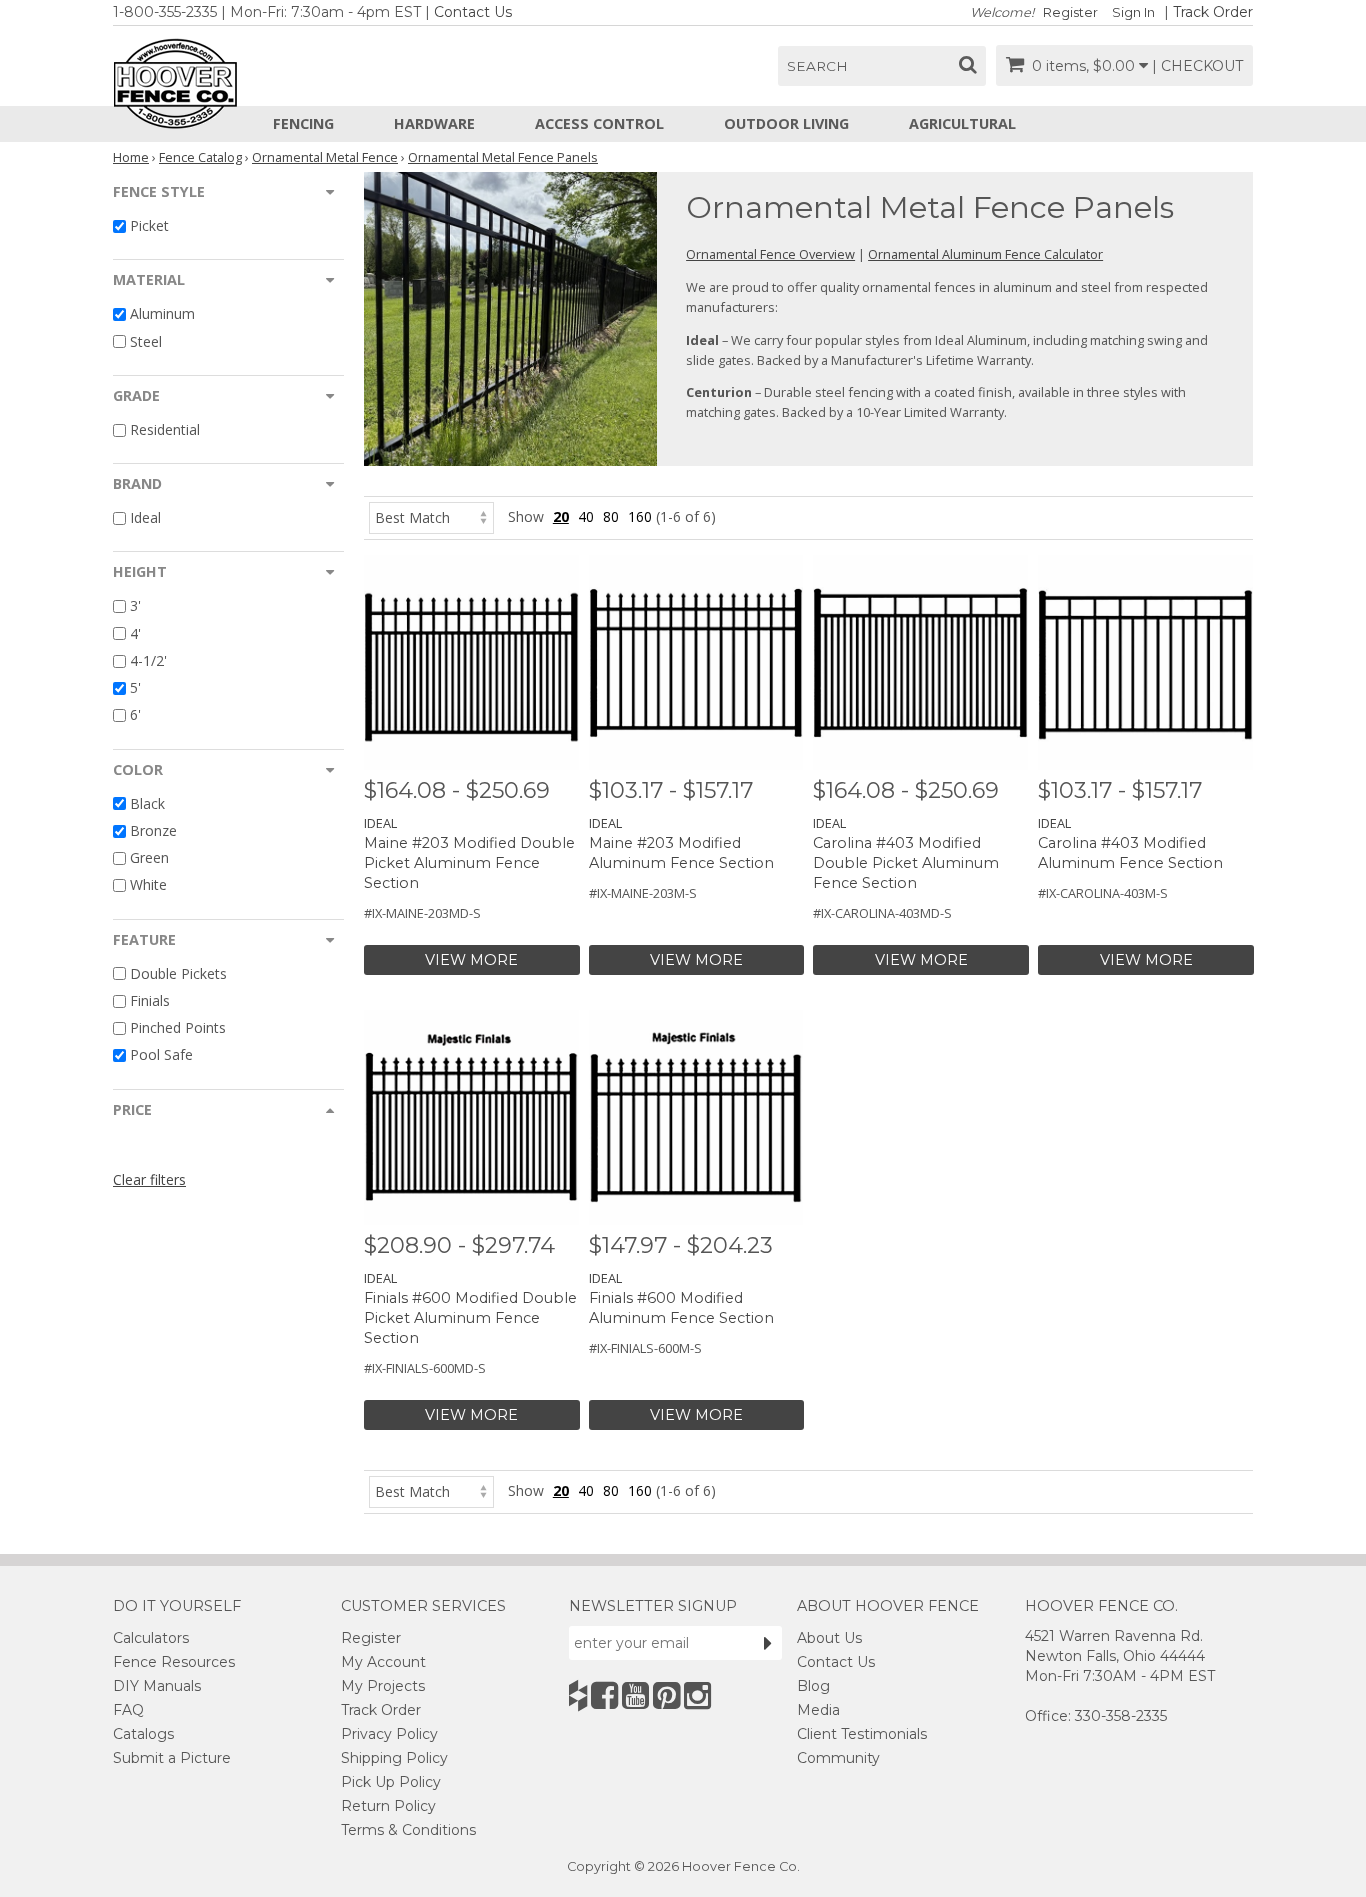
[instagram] (697, 1695)
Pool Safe (161, 1055)
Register (1070, 12)
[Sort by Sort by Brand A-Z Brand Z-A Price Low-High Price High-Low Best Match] (431, 516)
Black (147, 803)
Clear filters (149, 1179)
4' (135, 633)
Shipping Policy (394, 1758)
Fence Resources (174, 1662)
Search (817, 66)
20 (561, 516)
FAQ (128, 1710)
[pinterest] (666, 1695)
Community (838, 1758)
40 (586, 516)
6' (135, 715)
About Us (829, 1638)
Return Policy (388, 1806)
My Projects (383, 1686)
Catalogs (143, 1734)
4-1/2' (148, 660)
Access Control (599, 123)
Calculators (151, 1638)
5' (135, 687)
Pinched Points (178, 1027)
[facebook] (604, 1695)
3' (135, 606)
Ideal (145, 517)
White (148, 885)
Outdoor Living (786, 123)
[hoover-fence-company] (578, 1695)
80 (611, 516)
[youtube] (635, 1695)
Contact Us (473, 12)
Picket (149, 225)
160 (640, 516)
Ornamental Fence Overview (770, 254)
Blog (813, 1686)
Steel (146, 341)
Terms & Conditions (408, 1830)
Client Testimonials (862, 1734)
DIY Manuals (157, 1686)
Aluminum (162, 314)
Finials (150, 1000)
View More (471, 960)
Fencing (303, 123)
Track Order (1213, 12)
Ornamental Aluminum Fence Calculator (985, 254)
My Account (383, 1662)
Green (149, 857)
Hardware (434, 123)
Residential (165, 429)
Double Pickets (178, 973)
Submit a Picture (172, 1758)
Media (818, 1710)
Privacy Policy (389, 1734)
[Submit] (768, 1643)
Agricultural (962, 123)
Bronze (153, 830)
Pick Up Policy (391, 1782)
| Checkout (1197, 66)
